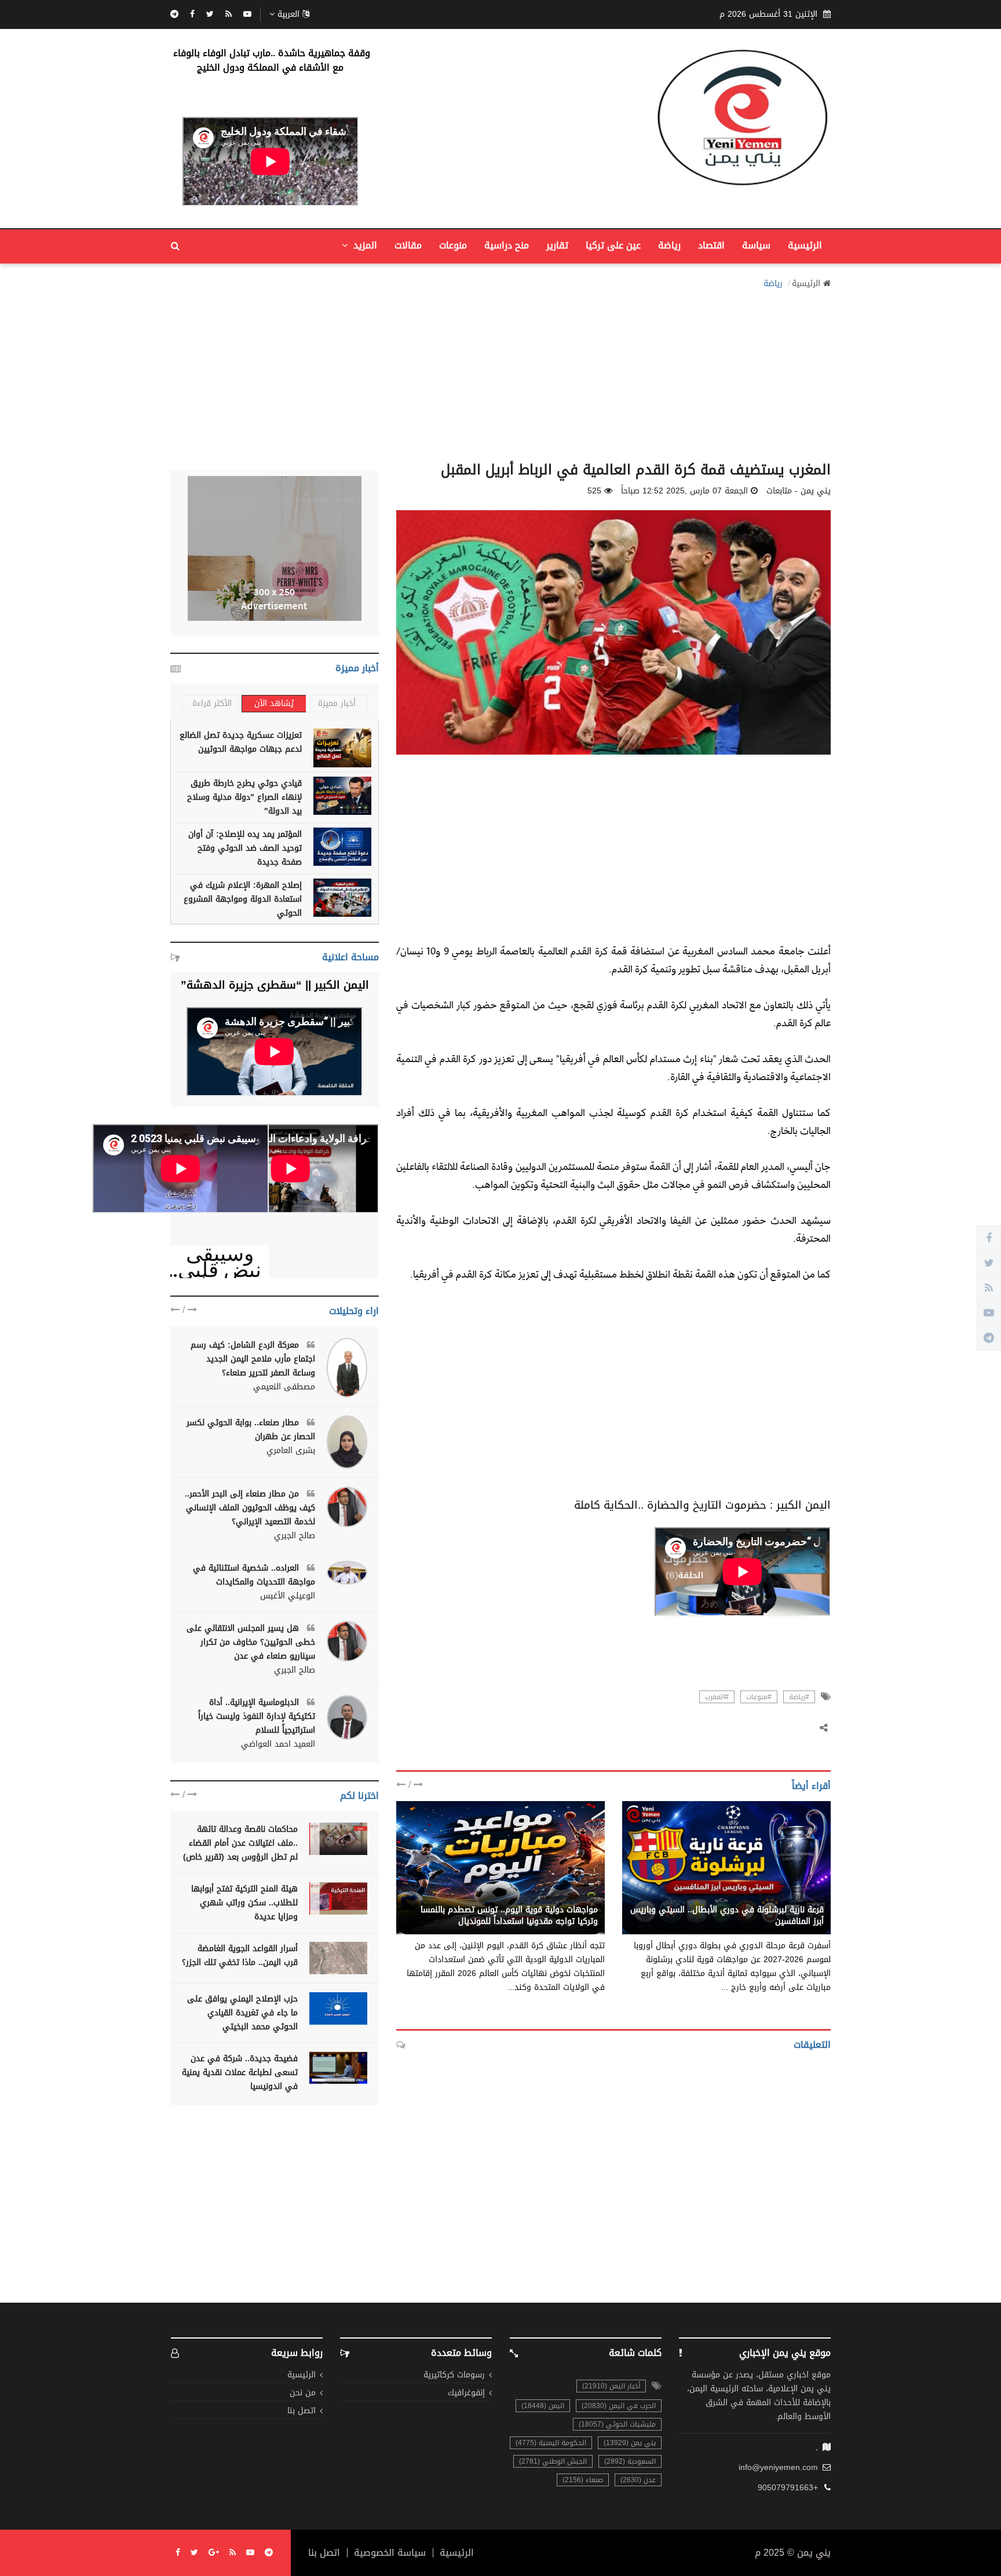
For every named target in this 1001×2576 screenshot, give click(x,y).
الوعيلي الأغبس (288, 1596)
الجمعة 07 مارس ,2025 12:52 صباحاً (684, 491)
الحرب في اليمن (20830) (619, 2406)
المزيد (364, 245)
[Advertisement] (500, 372)
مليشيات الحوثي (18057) (617, 2424)
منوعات (453, 245)
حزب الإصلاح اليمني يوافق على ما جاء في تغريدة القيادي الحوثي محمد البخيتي (242, 2013)
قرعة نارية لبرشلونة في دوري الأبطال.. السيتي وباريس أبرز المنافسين (727, 1915)
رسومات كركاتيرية (454, 2375)
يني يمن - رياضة (569, 1897)
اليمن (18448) (543, 2406)
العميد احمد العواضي (278, 1744)
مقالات (408, 245)
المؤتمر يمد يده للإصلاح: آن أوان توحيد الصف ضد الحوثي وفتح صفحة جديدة (245, 848)
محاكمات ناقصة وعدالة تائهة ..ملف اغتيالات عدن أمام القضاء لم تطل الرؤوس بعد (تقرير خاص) (240, 1843)
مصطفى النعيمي (284, 1387)
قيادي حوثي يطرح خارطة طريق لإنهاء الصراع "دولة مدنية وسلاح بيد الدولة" (244, 797)
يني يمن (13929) (630, 2443)
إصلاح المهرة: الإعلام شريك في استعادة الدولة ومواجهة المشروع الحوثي (243, 899)
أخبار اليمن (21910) (611, 2386)
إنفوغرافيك (466, 2393)
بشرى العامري (291, 1451)
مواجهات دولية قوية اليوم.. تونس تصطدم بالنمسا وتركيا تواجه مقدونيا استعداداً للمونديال (509, 1915)
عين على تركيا (613, 245)
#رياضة (799, 1697)
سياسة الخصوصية (390, 2553)
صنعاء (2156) (583, 2480)
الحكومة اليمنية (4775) (551, 2443)
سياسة (756, 245)
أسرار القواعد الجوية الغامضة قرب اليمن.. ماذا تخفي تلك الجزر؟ (240, 1955)
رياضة (669, 245)
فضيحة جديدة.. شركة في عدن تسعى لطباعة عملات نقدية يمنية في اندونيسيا (240, 2072)
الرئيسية (805, 245)
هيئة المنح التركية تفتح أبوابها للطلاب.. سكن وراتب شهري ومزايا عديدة (244, 1903)
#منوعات (759, 1697)
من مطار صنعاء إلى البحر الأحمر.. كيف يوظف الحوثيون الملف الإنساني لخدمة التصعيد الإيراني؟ (250, 1508)
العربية (288, 14)
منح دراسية (507, 245)
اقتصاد (711, 245)
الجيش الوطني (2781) (553, 2461)
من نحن (303, 2393)
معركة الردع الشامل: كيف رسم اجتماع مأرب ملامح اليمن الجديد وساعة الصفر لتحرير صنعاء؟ (253, 1359)
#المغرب (717, 1697)
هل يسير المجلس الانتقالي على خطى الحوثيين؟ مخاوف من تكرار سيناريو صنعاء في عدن (251, 1642)
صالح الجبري (295, 1536)
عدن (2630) (638, 2480)
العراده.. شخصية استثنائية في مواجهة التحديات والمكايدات (254, 1575)
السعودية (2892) (630, 2461)
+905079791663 (788, 2488)
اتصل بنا (302, 2411)
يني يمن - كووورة (791, 1897)
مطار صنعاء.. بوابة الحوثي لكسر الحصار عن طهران (251, 1430)
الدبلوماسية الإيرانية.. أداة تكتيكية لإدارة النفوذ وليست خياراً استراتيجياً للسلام (257, 1716)
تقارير (557, 245)
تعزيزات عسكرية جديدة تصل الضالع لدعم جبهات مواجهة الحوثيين (241, 742)
